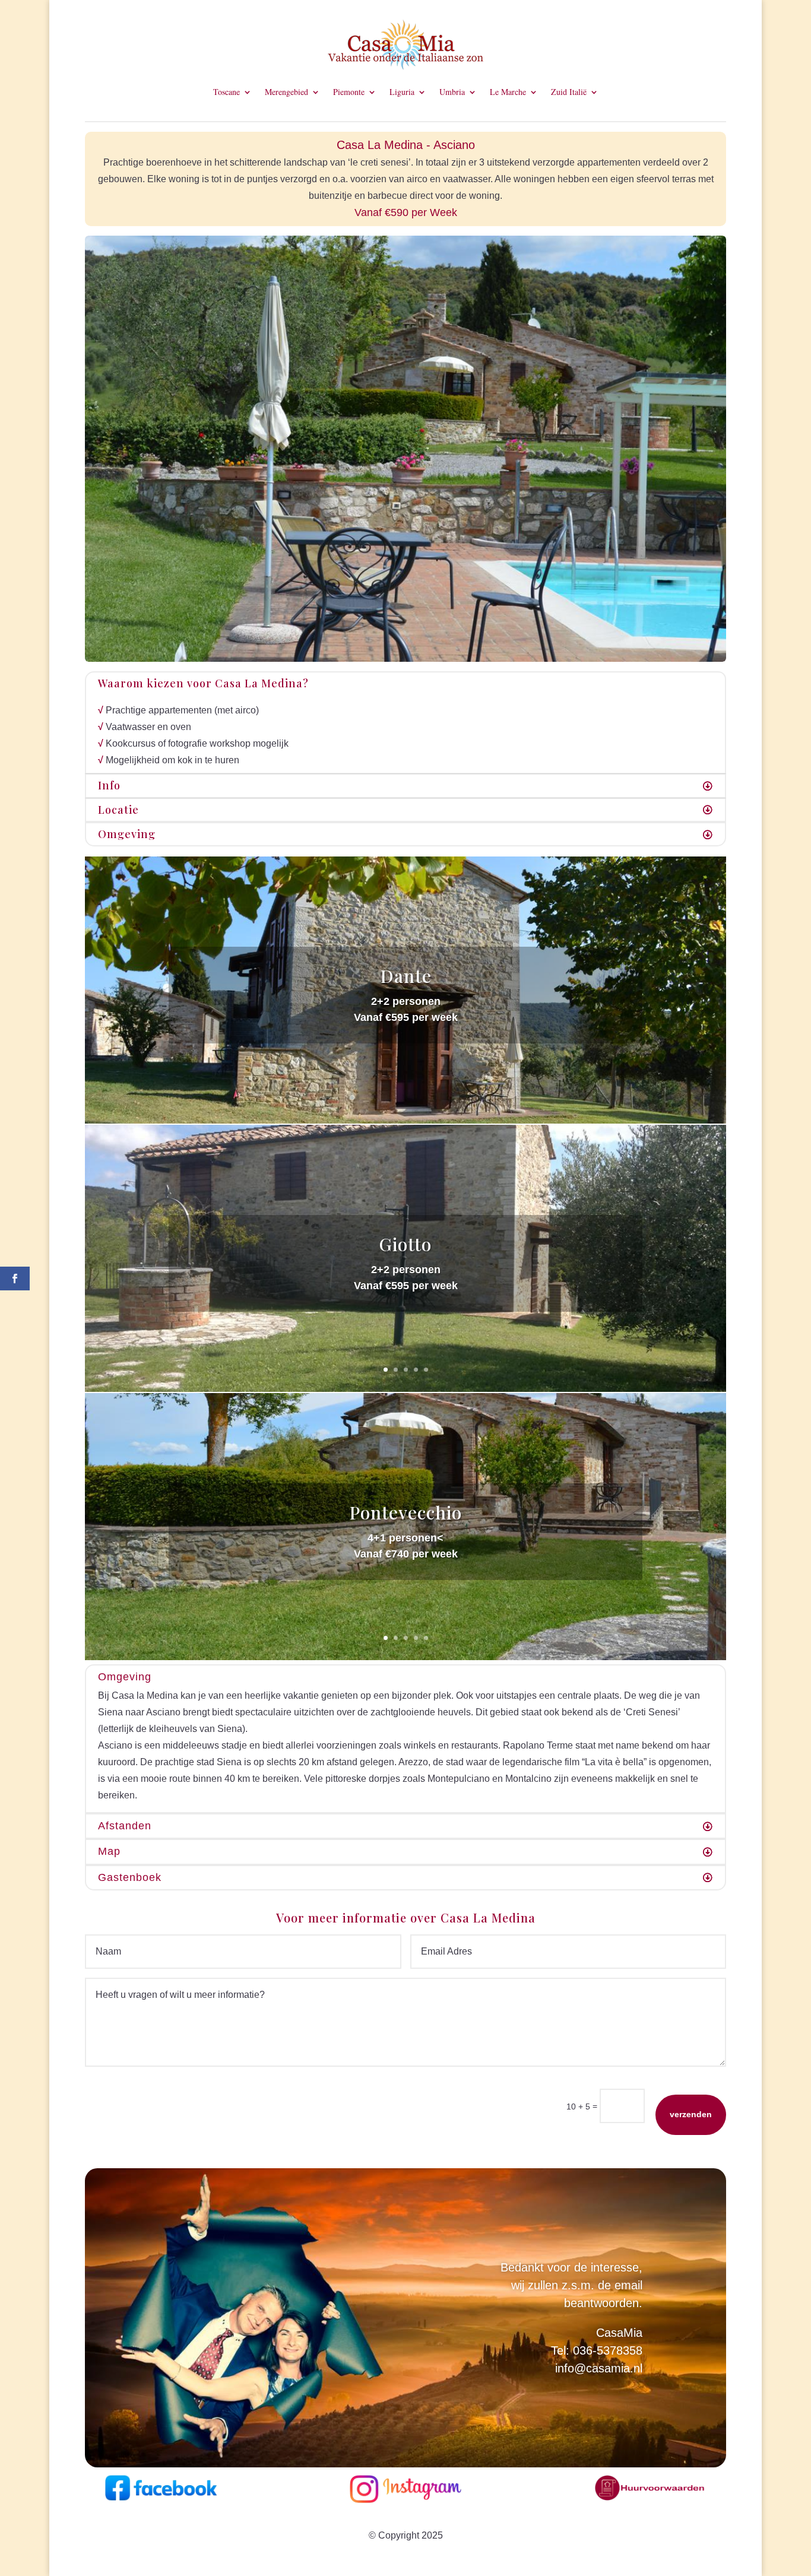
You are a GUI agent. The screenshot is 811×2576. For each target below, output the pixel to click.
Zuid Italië (569, 93)
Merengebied (286, 93)
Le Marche (508, 93)
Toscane (226, 93)
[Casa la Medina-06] (405, 659)
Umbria (452, 93)
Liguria (402, 93)
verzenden (691, 2114)
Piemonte (349, 93)
